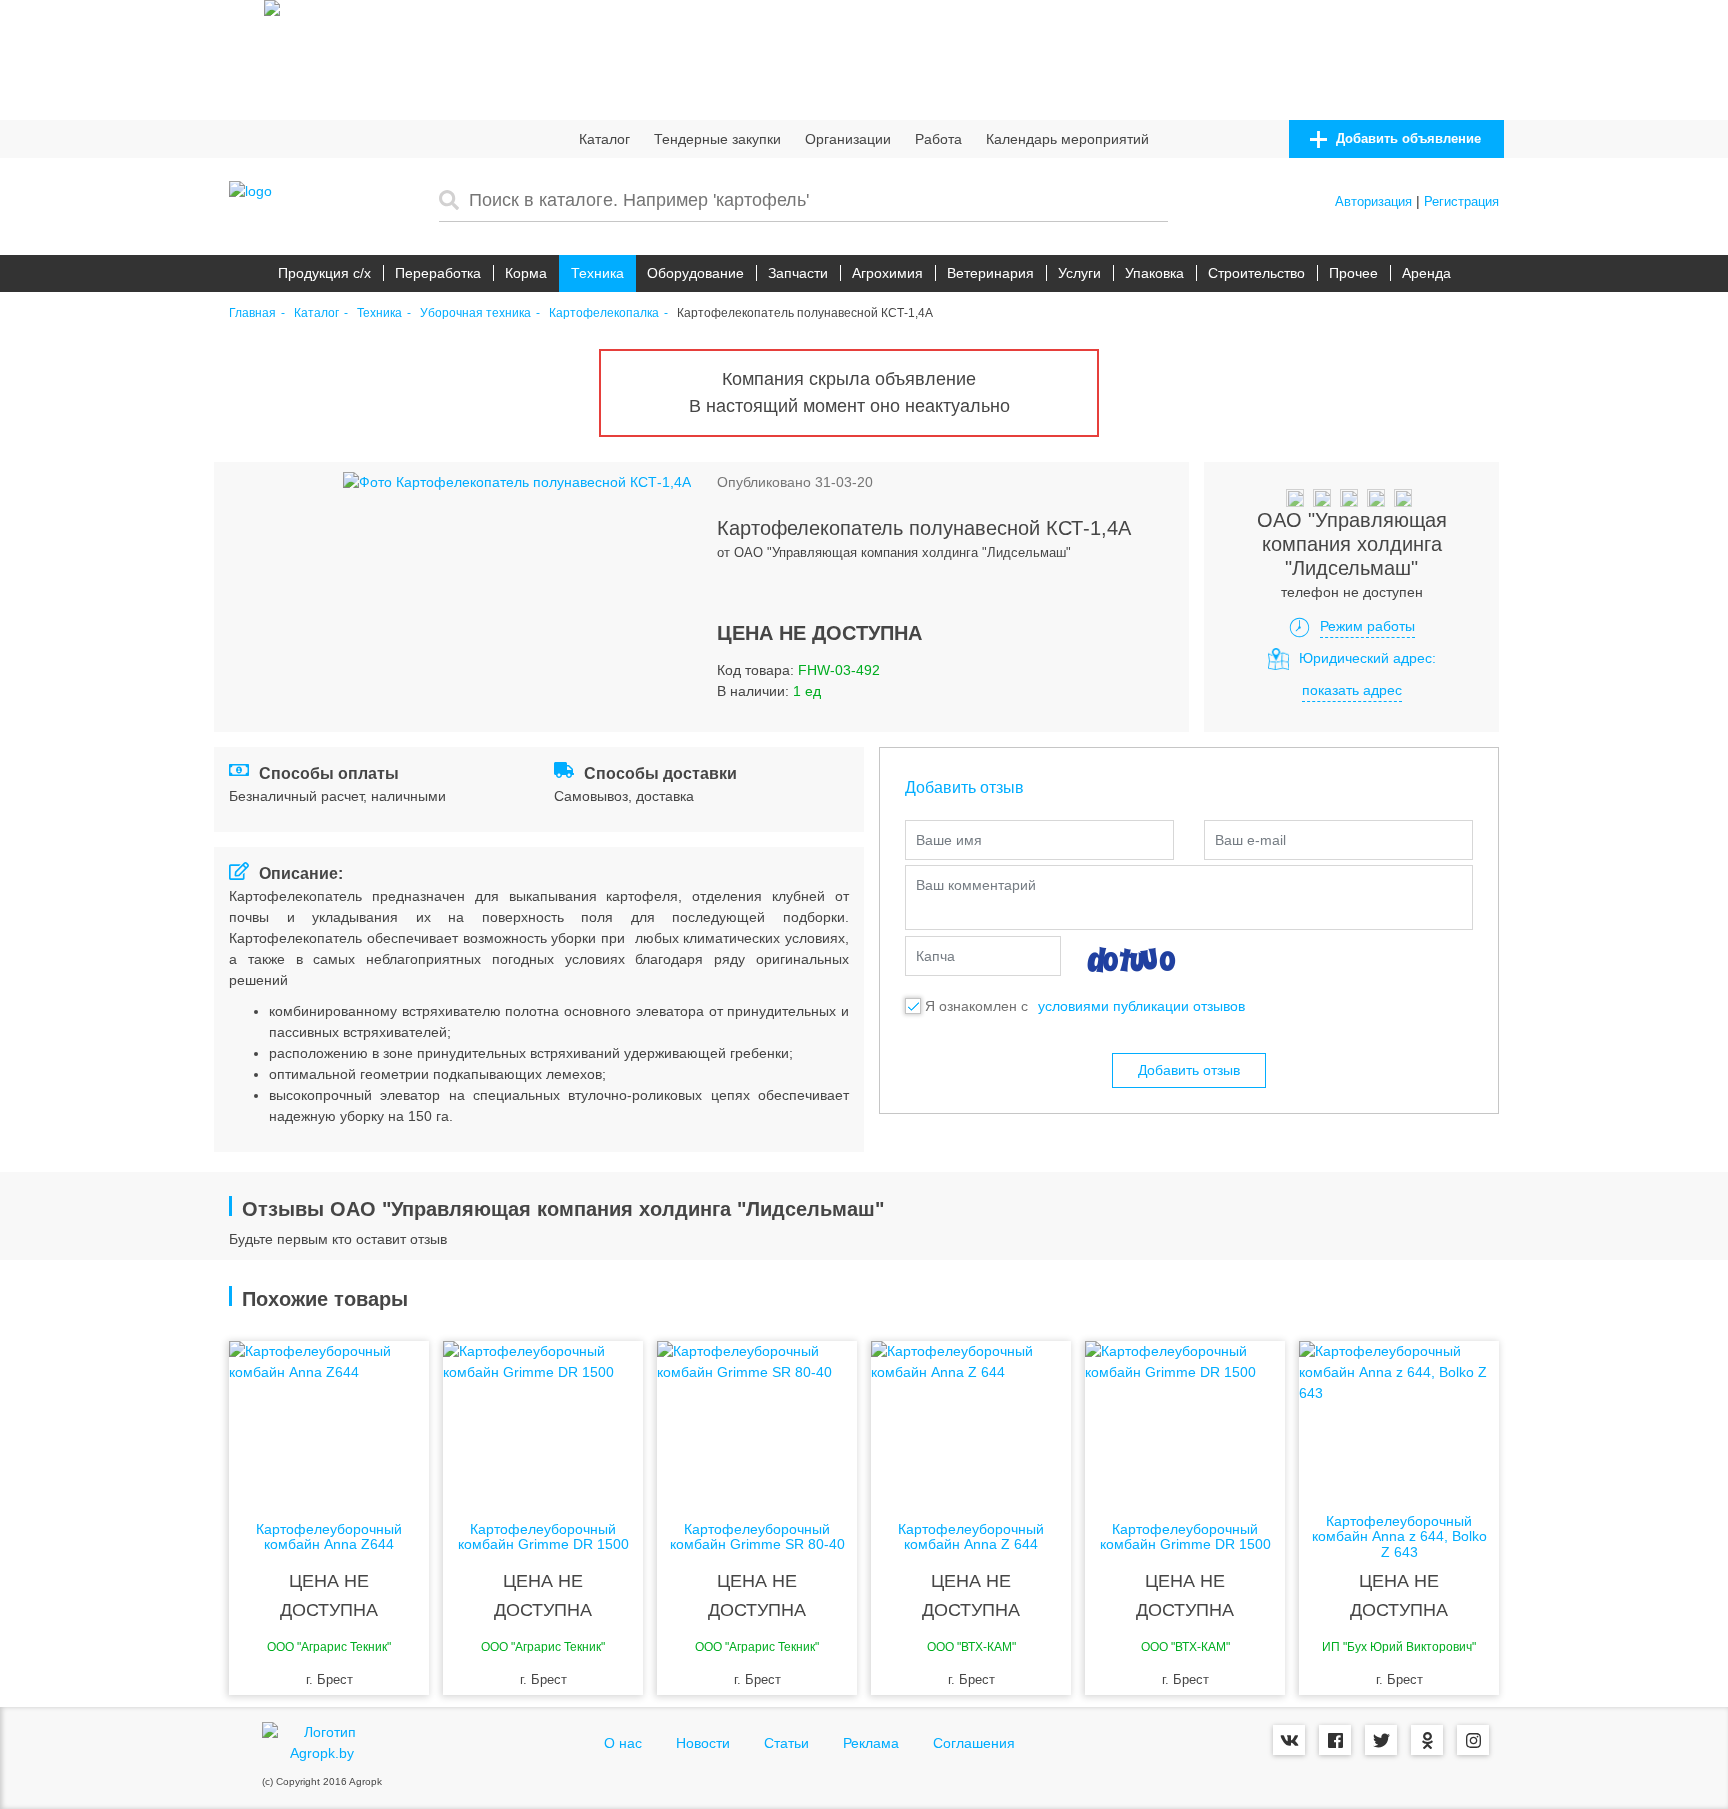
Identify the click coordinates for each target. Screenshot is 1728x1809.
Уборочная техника (475, 313)
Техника (597, 273)
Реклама (871, 1743)
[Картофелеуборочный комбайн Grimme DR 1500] (543, 1421)
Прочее (1353, 273)
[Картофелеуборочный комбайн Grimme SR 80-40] (757, 1421)
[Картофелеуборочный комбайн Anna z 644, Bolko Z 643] (1399, 1421)
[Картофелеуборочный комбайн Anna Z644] (329, 1421)
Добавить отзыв (1189, 1070)
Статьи (786, 1743)
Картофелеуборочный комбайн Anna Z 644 (971, 1537)
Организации (848, 139)
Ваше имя (949, 840)
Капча (935, 956)
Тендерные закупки (717, 139)
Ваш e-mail (1250, 840)
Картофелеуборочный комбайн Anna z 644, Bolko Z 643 (1399, 1537)
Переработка (438, 273)
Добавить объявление (1406, 138)
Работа (938, 139)
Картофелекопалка (604, 313)
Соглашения (974, 1743)
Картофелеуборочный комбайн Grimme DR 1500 (543, 1537)
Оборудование (695, 273)
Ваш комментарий (976, 885)
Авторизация (1373, 201)
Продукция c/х (324, 273)
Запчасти (798, 273)
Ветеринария (990, 273)
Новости (703, 1743)
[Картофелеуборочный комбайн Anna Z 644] (971, 1421)
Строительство (1256, 273)
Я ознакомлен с (976, 1006)
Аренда (1426, 273)
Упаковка (1154, 273)
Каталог (604, 139)
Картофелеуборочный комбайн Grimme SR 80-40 (757, 1537)
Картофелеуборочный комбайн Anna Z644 (329, 1537)
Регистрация (1461, 201)
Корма (526, 273)
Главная (252, 313)
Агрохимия (887, 273)
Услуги (1079, 273)
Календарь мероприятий (1067, 139)
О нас (623, 1743)
